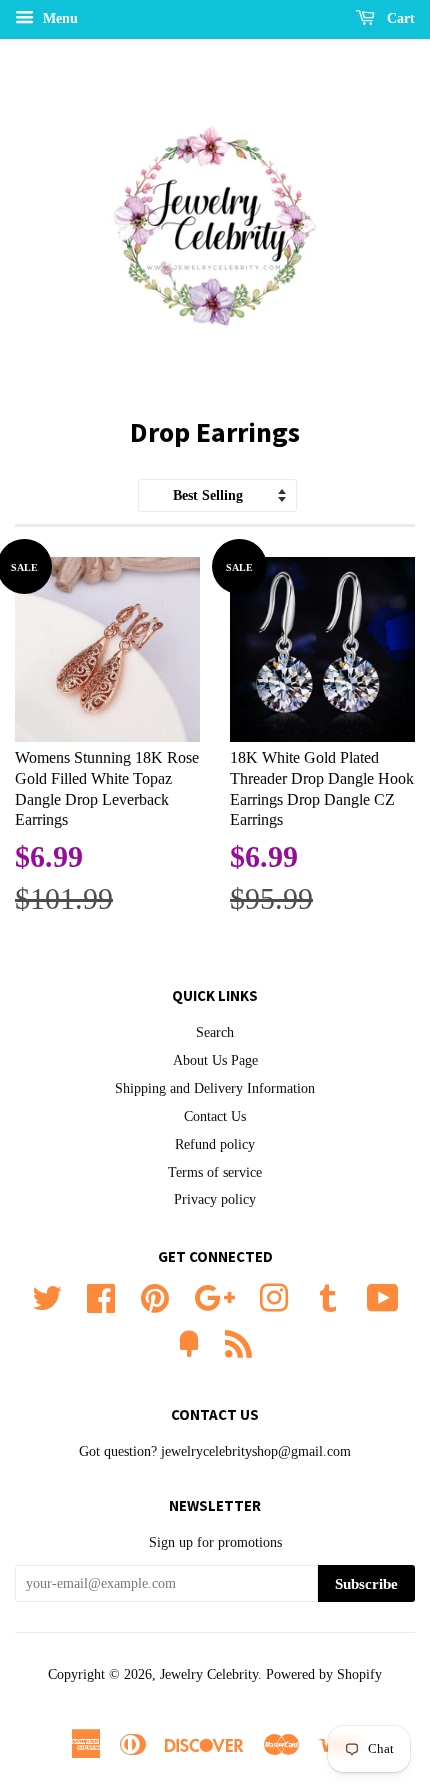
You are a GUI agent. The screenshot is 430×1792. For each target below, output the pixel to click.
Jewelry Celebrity (209, 1674)
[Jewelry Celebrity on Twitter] (47, 1296)
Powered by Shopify (324, 1674)
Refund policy (215, 1144)
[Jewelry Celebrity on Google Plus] (214, 1296)
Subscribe (366, 1584)
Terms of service (215, 1172)
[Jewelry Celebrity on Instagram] (274, 1296)
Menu (58, 18)
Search (215, 1032)
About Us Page (215, 1060)
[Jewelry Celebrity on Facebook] (101, 1296)
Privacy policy (215, 1199)
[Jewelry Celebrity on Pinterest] (155, 1296)
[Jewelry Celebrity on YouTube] (383, 1296)
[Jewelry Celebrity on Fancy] (189, 1342)
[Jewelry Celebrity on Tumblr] (328, 1296)
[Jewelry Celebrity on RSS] (238, 1342)
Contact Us (215, 1116)
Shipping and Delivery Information (215, 1088)
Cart (399, 18)
